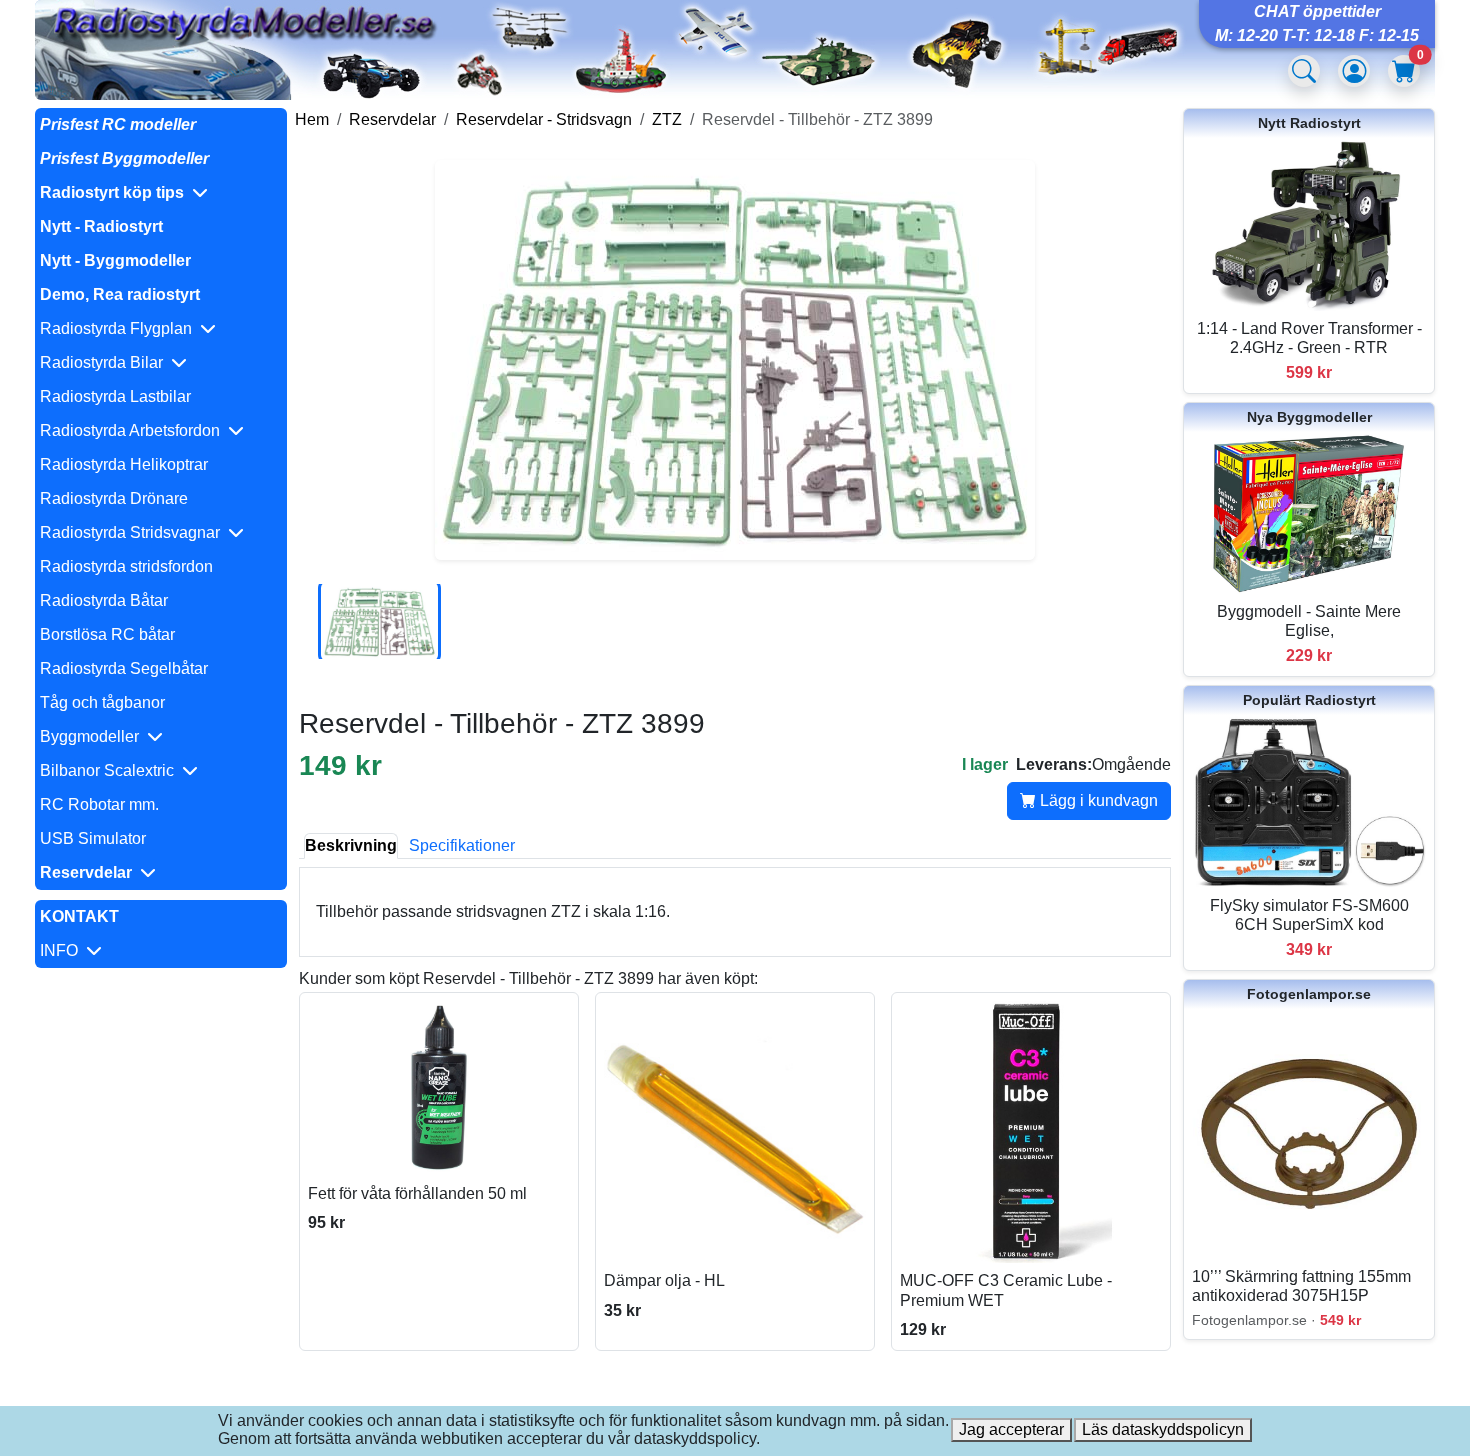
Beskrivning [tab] (351, 845)
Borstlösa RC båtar (107, 634)
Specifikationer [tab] (462, 845)
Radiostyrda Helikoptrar (124, 464)
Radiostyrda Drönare (114, 498)
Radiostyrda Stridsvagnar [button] (134, 532)
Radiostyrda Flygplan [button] (120, 328)
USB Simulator (93, 838)
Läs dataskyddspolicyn (1163, 1429)
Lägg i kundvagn (1097, 800)
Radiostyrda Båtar (104, 600)
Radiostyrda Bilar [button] (105, 362)
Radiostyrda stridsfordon (126, 566)
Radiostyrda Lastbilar (115, 396)
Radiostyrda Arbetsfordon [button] (134, 430)
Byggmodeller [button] (93, 736)
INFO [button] (63, 950)
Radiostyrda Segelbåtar (124, 668)
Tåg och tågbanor (102, 702)
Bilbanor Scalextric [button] (111, 770)
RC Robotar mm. (99, 804)
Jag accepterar (1011, 1429)
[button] (161, 193)
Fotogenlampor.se (1309, 994)
